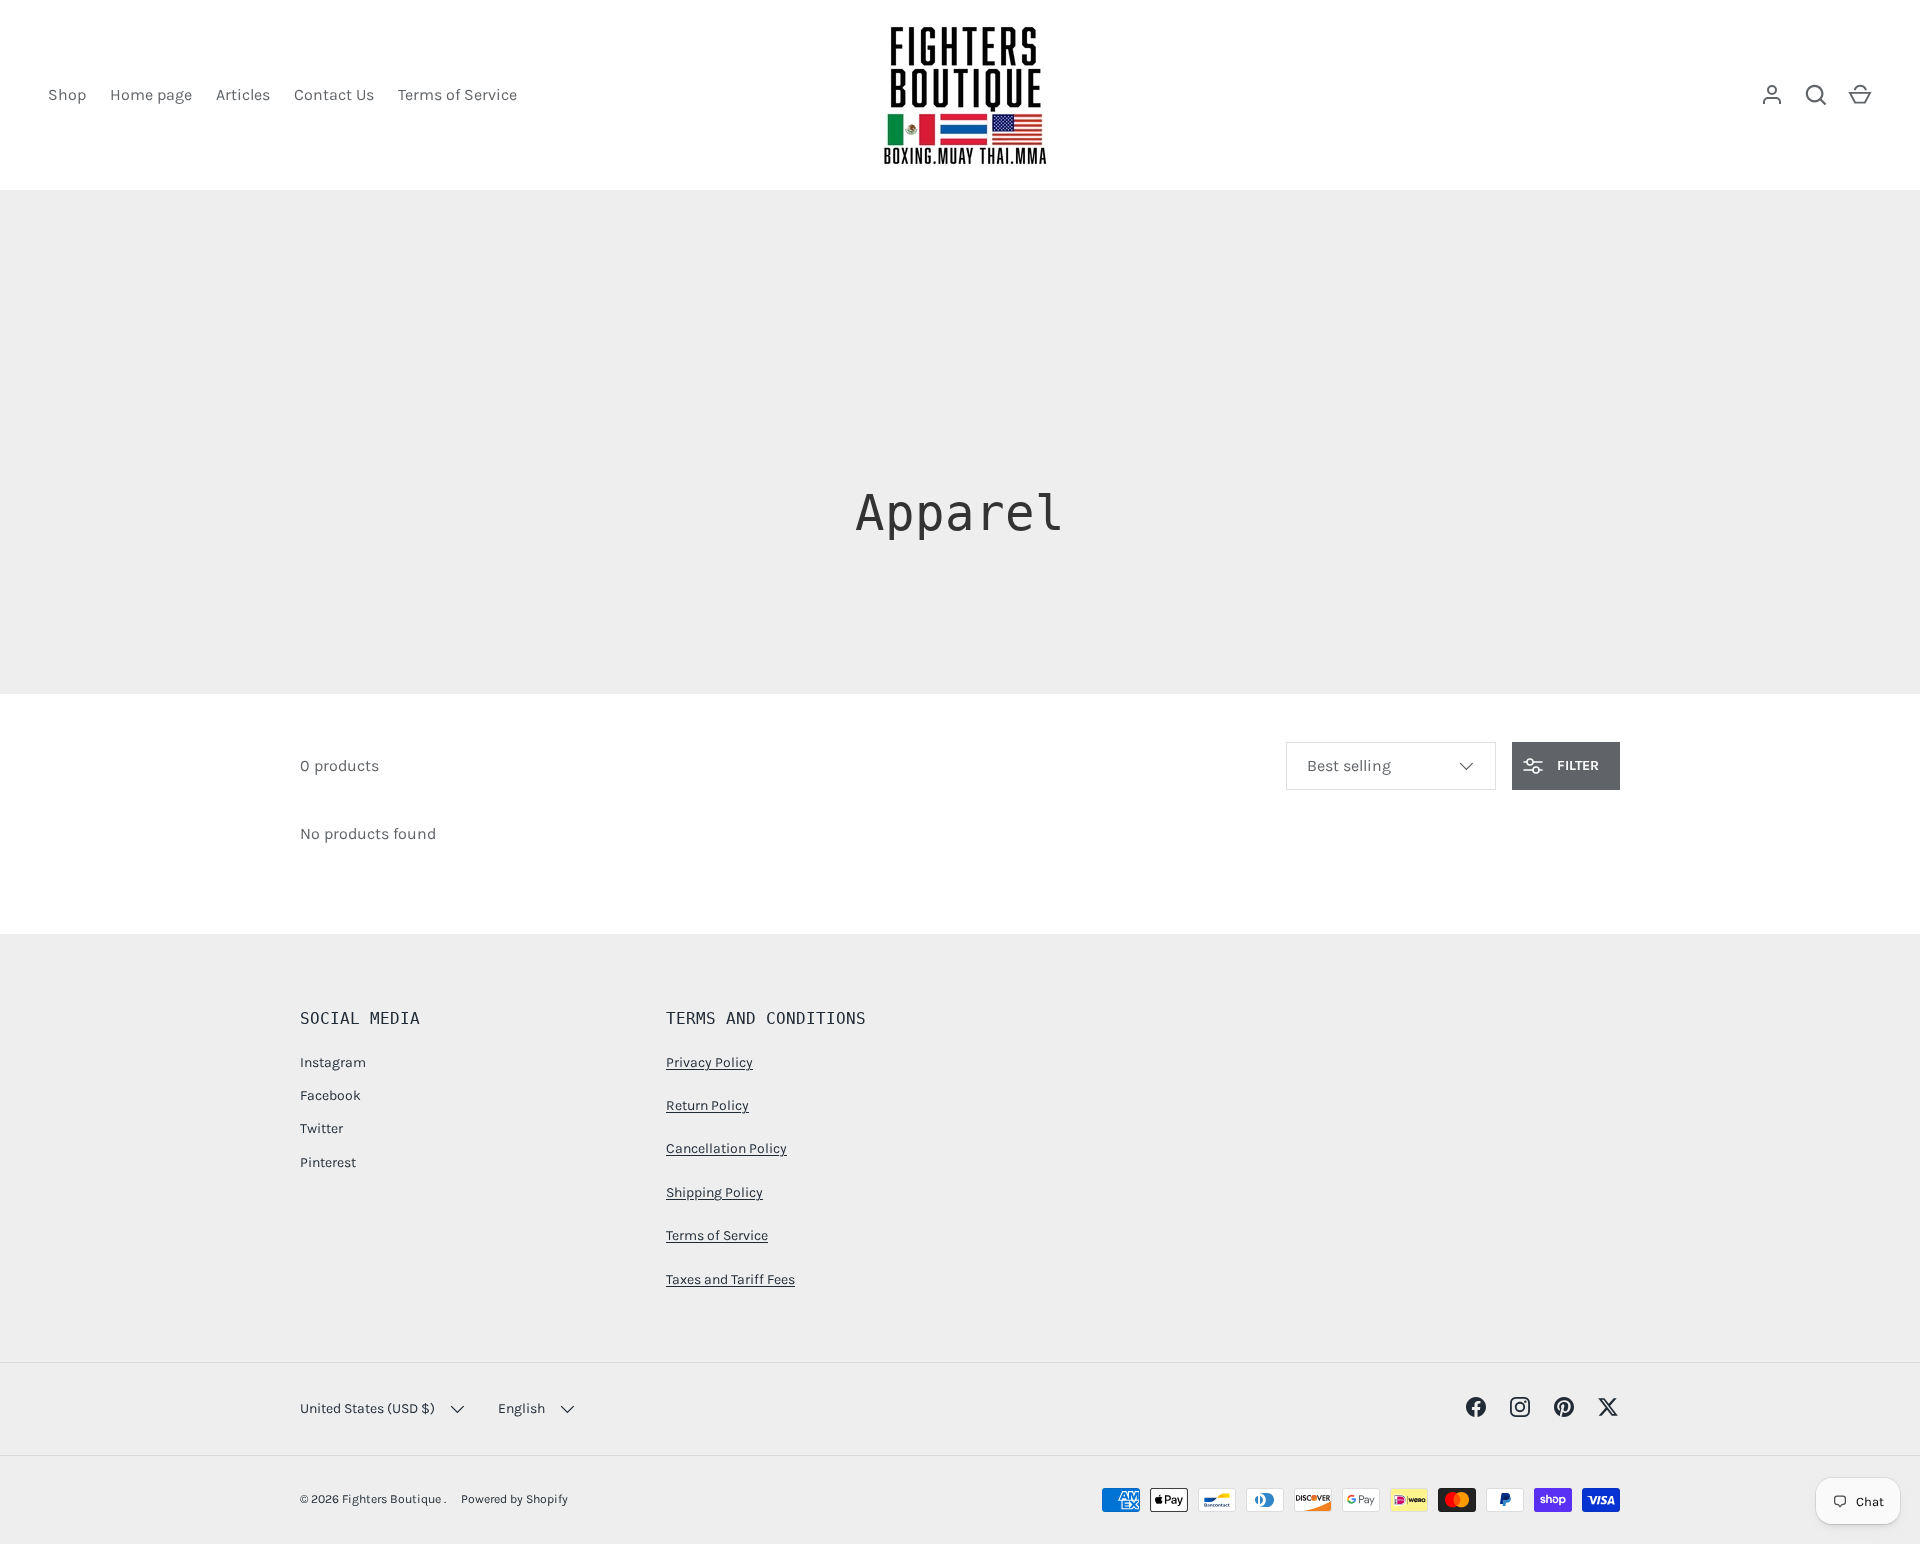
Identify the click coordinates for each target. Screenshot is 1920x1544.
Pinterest (328, 1162)
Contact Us (334, 94)
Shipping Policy (714, 1192)
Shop (67, 94)
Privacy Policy (709, 1062)
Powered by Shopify (514, 1499)
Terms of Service (457, 94)
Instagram (333, 1062)
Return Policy (707, 1105)
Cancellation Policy (726, 1148)
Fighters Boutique (393, 1499)
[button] (1860, 95)
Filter (1576, 765)
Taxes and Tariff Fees (730, 1279)
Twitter (321, 1128)
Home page (151, 94)
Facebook (330, 1095)
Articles (243, 94)
